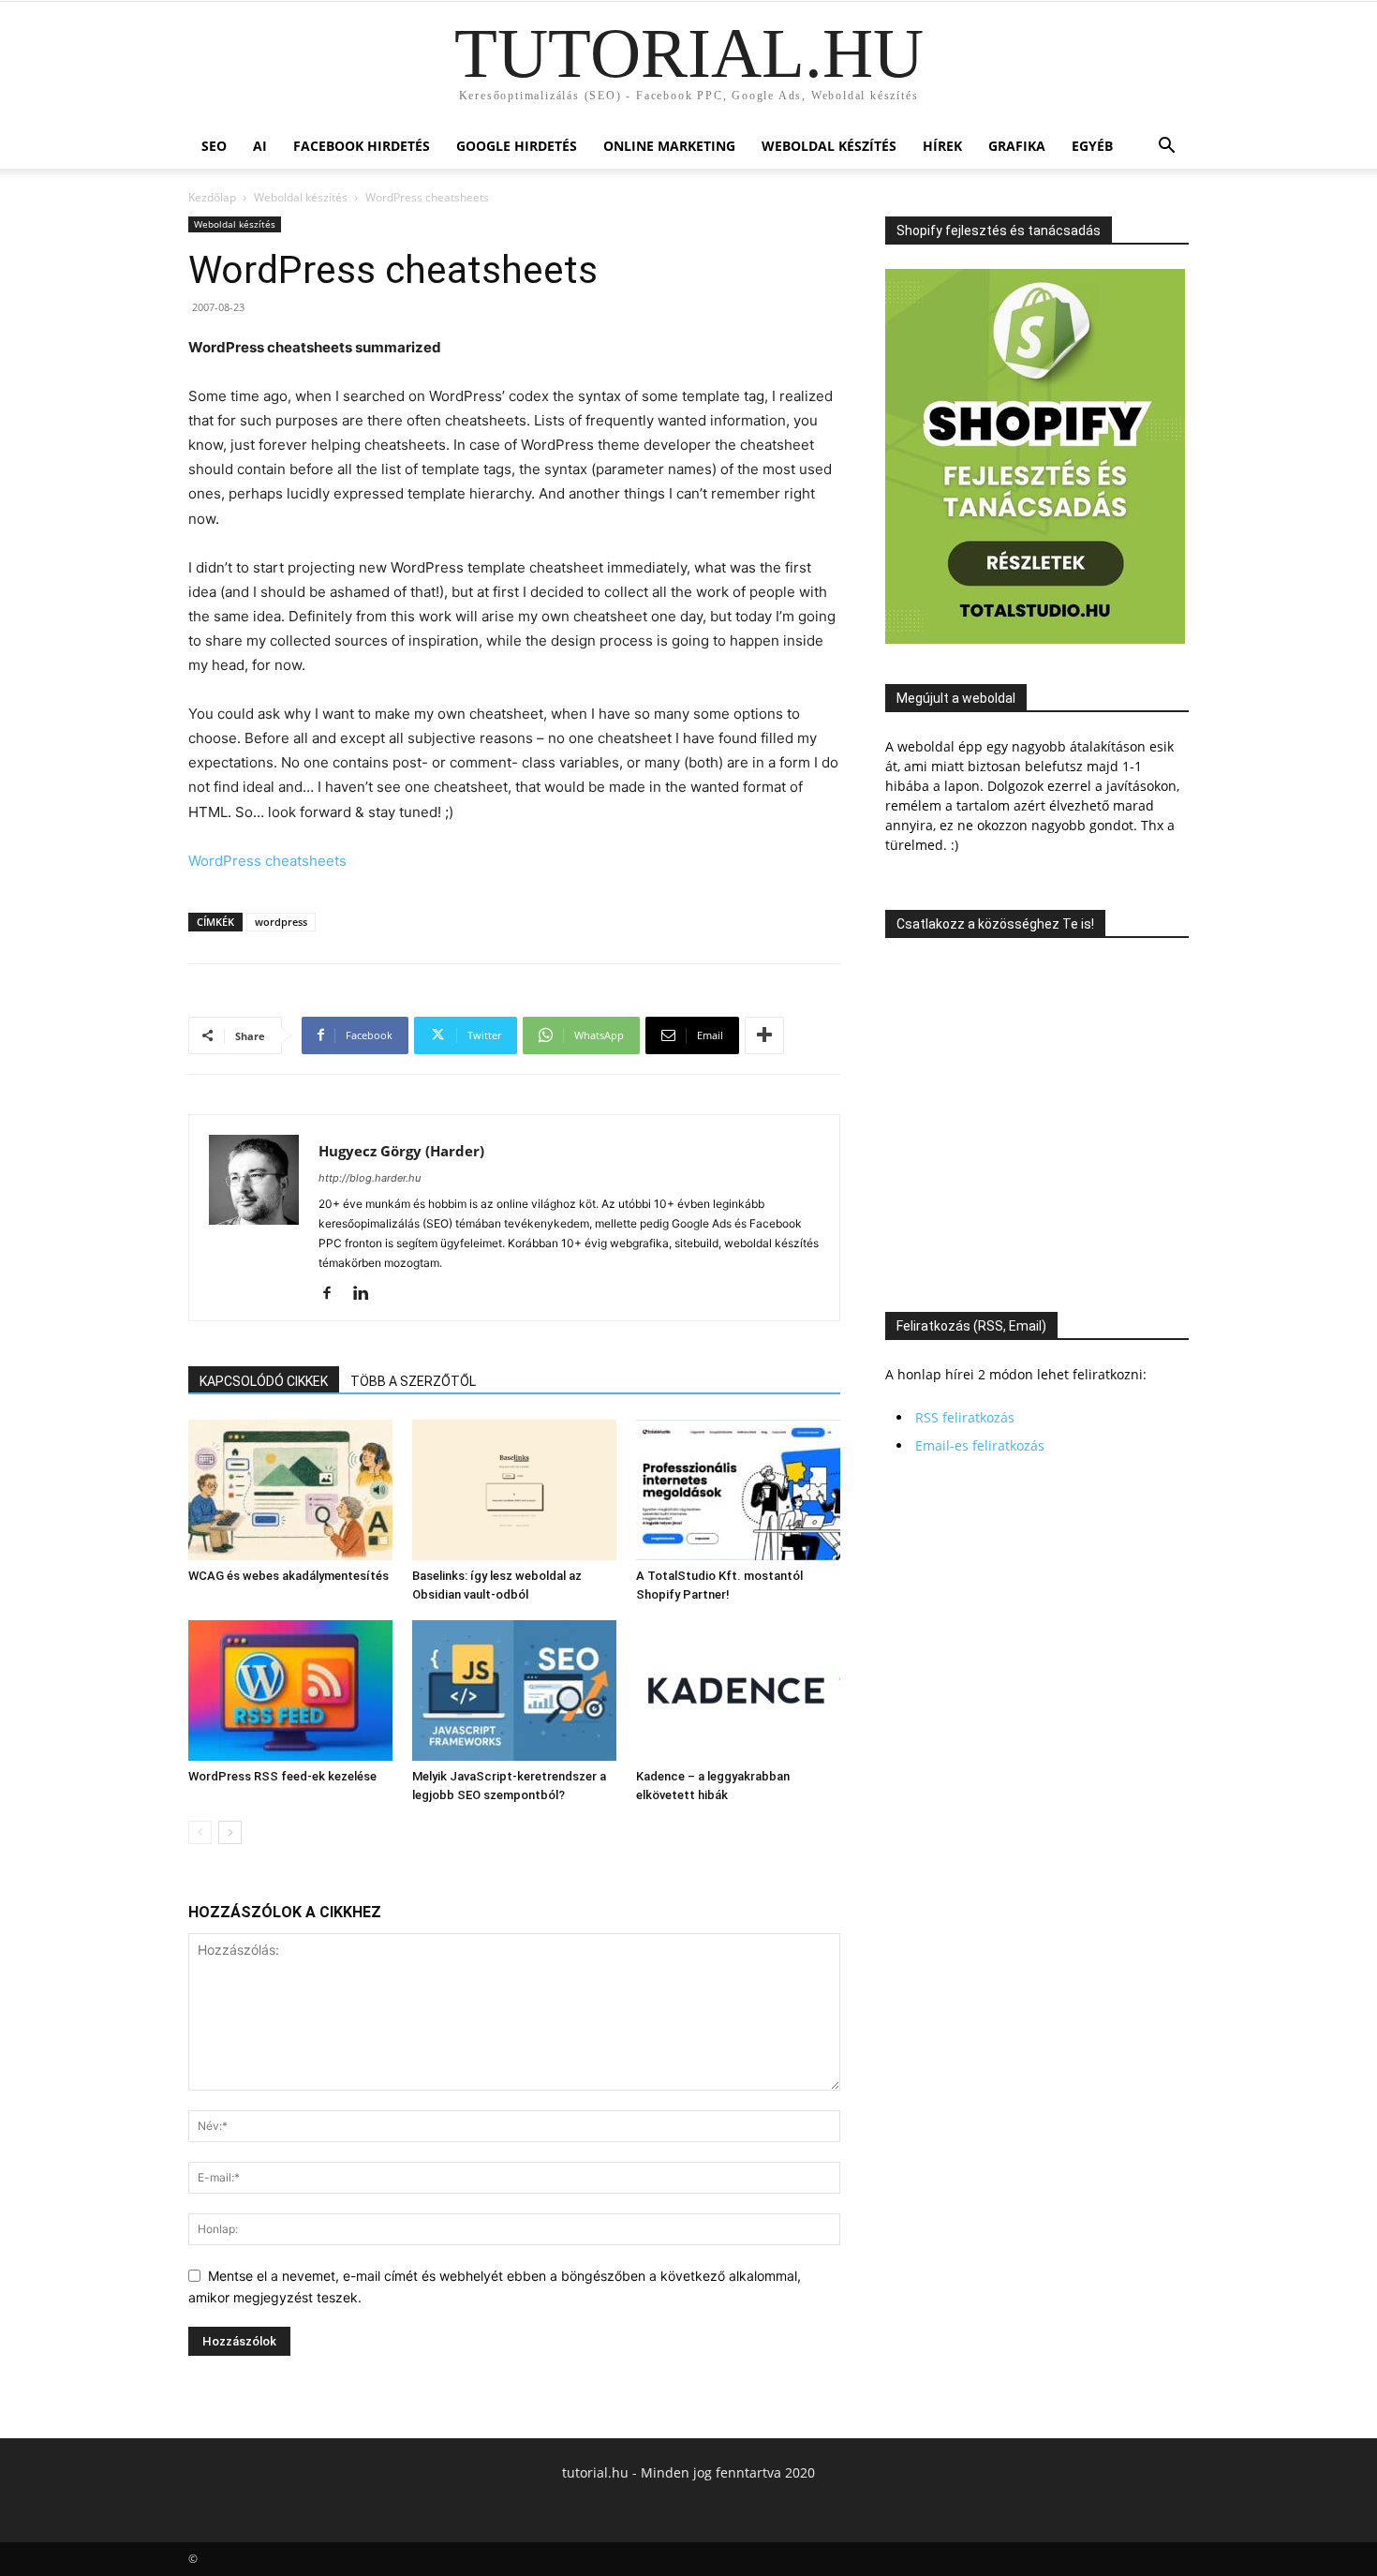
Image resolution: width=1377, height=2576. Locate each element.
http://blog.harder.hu (370, 1178)
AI (260, 146)
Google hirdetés (517, 146)
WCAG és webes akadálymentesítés (289, 1576)
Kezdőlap (212, 197)
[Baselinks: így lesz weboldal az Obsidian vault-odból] (514, 1490)
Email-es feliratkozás (980, 1445)
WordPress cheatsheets (267, 861)
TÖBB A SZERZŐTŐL (413, 1381)
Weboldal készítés (829, 146)
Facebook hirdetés (362, 146)
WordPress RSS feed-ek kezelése (282, 1776)
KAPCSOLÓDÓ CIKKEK (264, 1381)
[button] (1166, 148)
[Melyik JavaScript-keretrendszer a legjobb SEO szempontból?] (514, 1690)
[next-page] (230, 1832)
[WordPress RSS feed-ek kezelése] (290, 1690)
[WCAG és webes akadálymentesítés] (290, 1490)
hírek (942, 146)
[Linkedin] (368, 1294)
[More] (764, 1035)
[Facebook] (334, 1294)
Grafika (1017, 146)
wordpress (281, 922)
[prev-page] (200, 1832)
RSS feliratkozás (965, 1417)
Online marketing (669, 146)
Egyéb (1092, 146)
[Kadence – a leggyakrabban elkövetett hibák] (738, 1690)
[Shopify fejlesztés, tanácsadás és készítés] (1035, 639)
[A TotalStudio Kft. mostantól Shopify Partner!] (738, 1490)
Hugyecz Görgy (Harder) (401, 1151)
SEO (214, 146)
